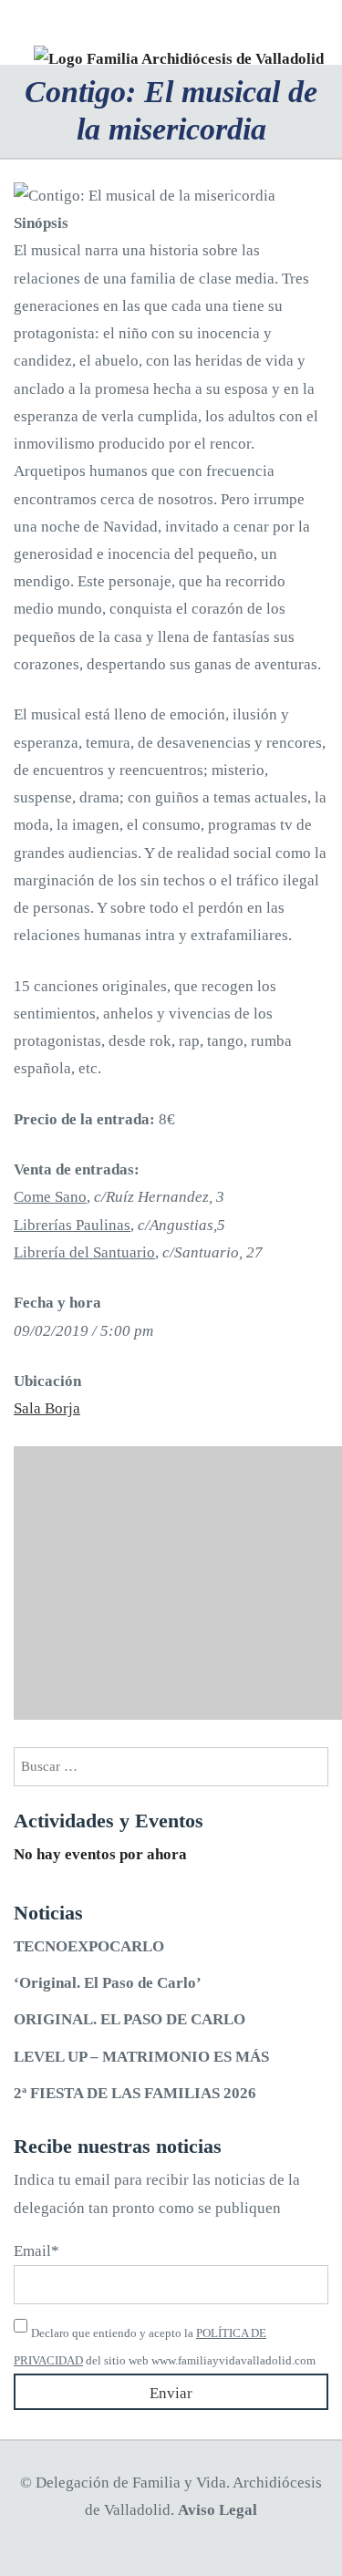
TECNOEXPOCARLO (89, 1946)
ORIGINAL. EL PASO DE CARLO (130, 2019)
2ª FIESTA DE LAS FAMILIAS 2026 (135, 2093)
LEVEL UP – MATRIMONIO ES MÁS (141, 2057)
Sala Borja (47, 1408)
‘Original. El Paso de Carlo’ (108, 1983)
